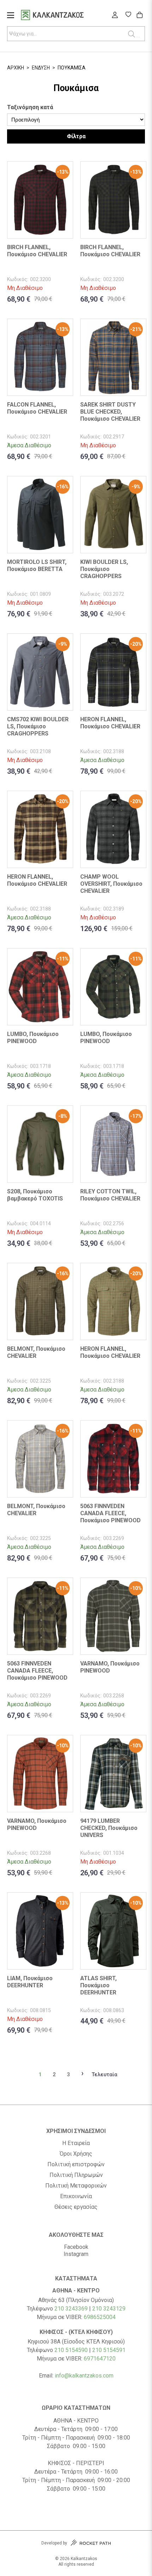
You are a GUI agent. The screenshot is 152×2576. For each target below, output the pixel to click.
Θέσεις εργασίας (76, 2207)
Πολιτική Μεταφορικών (76, 2186)
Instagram (76, 2254)
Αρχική (16, 68)
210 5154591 (109, 2350)
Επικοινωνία (76, 2196)
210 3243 (104, 2309)
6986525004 (100, 2317)
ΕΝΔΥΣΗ (41, 68)
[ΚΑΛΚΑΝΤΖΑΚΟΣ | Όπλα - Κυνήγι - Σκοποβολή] (61, 16)
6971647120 (100, 2359)
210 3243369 (71, 2309)
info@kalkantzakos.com (84, 2376)
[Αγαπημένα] (128, 15)
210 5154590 (71, 2350)
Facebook (76, 2247)
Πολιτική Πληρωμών (76, 2175)
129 (121, 2309)
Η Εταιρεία (76, 2143)
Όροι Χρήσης (76, 2154)
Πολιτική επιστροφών (76, 2165)
